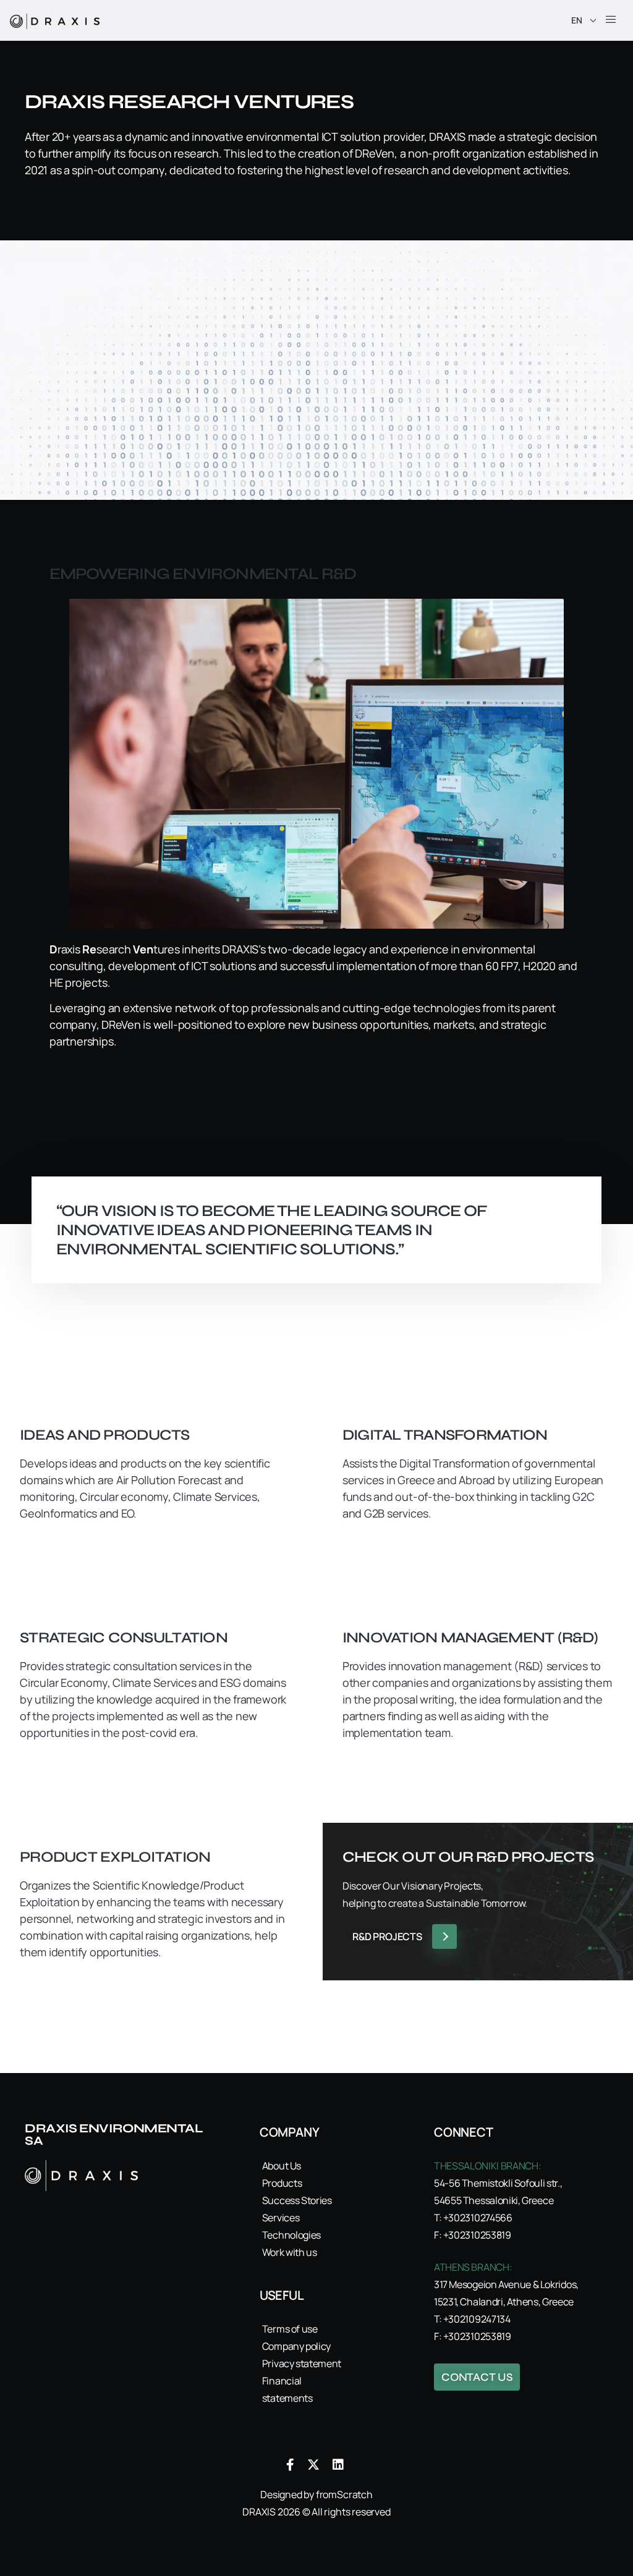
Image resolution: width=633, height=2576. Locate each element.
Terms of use (290, 2329)
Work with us (290, 2252)
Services (281, 2218)
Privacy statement (302, 2363)
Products (282, 2183)
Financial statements (287, 2389)
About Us (282, 2166)
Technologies (291, 2235)
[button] (611, 20)
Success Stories (297, 2200)
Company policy (296, 2346)
